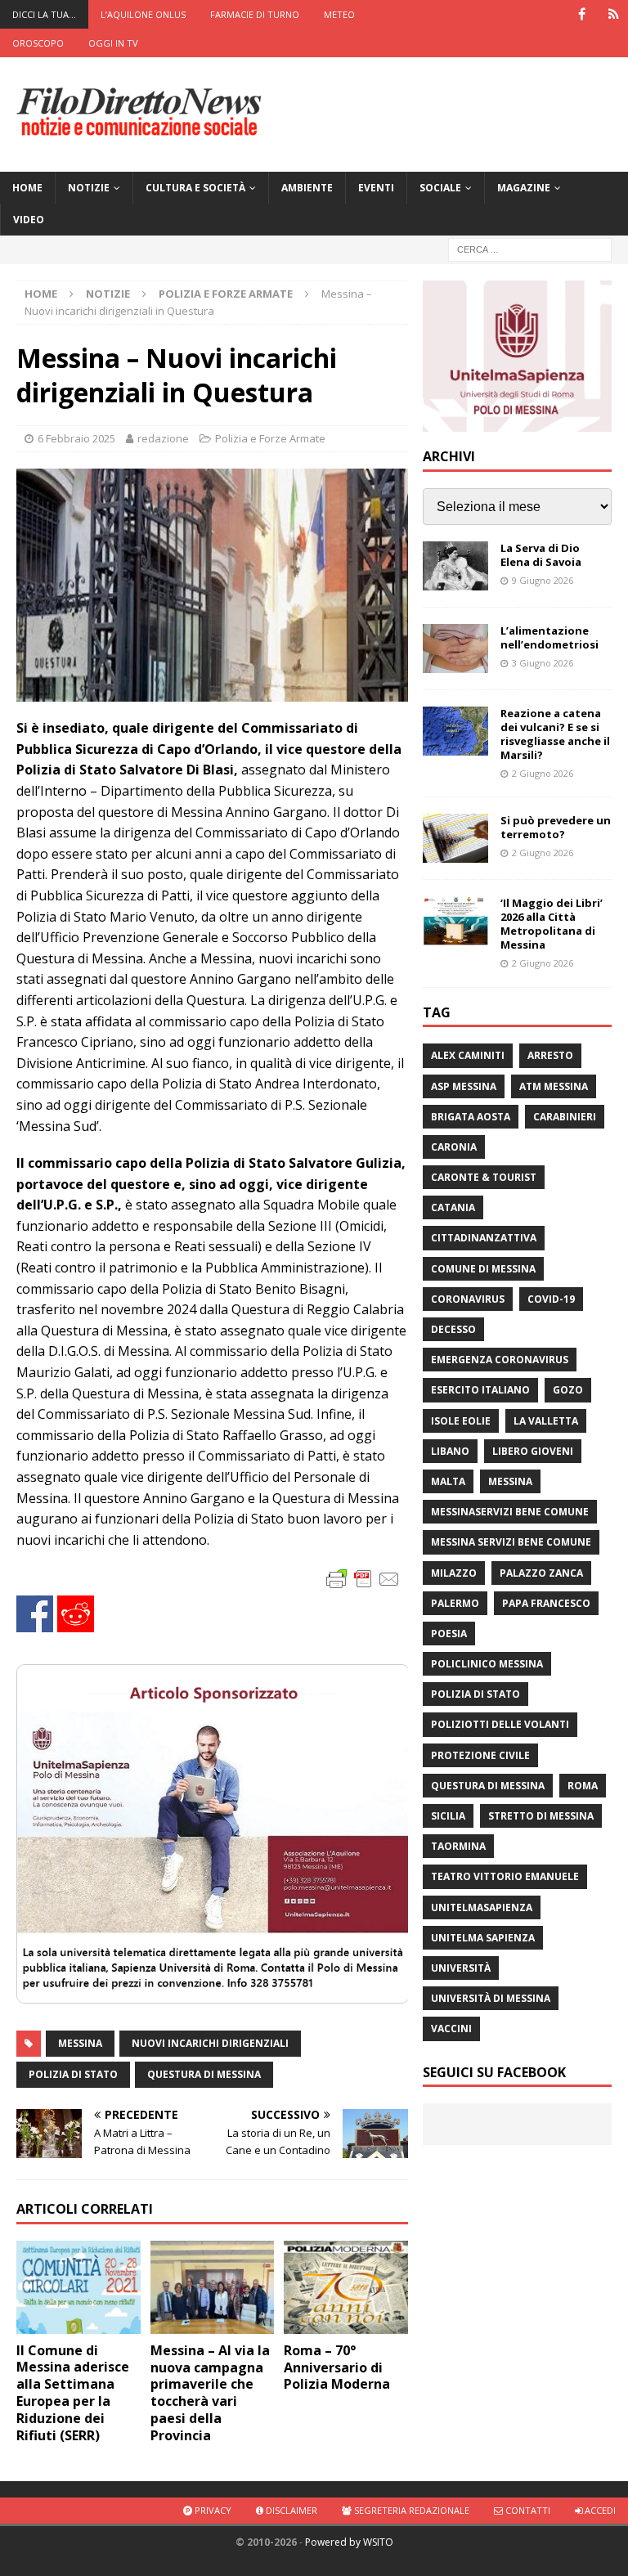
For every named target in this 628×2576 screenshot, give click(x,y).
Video (29, 220)
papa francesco (546, 1603)
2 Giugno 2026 (543, 773)
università (461, 1968)
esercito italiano (480, 1390)
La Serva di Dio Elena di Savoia (541, 555)
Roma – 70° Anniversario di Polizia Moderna (337, 2367)
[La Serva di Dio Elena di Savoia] (455, 566)
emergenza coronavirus (500, 1360)
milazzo (454, 1573)
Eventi (376, 188)
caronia (454, 1147)
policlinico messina (487, 1664)
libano (450, 1451)
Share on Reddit (76, 1614)
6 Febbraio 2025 (76, 438)
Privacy (212, 2510)
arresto (550, 1055)
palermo (455, 1603)
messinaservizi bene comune (510, 1512)
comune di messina (483, 1269)
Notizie (89, 188)
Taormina (458, 1846)
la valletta (546, 1421)
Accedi (599, 2510)
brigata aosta (471, 1117)
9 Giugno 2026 (543, 580)
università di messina (491, 1998)
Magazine (524, 188)
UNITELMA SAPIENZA (483, 1938)
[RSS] (614, 14)
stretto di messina (541, 1816)
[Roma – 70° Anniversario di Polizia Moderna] (346, 2287)
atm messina (554, 1086)
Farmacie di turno (255, 14)
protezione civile (480, 1755)
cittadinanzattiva (484, 1238)
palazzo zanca (541, 1573)
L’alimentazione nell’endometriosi (549, 637)
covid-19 (551, 1299)
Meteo (339, 14)
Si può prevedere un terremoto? (556, 827)
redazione (163, 438)
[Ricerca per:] (530, 249)
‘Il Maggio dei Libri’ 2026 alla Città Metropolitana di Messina (552, 924)
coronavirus (468, 1299)
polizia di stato (73, 2074)
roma (583, 1786)
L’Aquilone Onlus (143, 14)
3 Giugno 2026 (543, 663)
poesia (449, 1634)
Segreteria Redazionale (410, 2510)
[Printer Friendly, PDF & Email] (363, 1578)
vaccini (451, 2028)
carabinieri (565, 1117)
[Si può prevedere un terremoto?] (455, 838)
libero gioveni (533, 1451)
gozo (568, 1390)
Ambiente (307, 188)
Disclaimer (290, 2510)
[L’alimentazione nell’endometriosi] (455, 648)
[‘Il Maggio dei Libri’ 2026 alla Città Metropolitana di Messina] (455, 921)
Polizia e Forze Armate (270, 438)
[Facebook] (582, 14)
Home (27, 188)
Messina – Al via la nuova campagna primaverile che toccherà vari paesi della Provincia (210, 2393)
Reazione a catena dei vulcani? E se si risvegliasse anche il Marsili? (555, 734)
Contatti (527, 2510)
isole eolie (461, 1421)
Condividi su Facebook (35, 1614)
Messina (80, 2043)
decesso (453, 1329)
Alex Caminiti (468, 1055)
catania (453, 1207)
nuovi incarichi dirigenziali (210, 2043)
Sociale (440, 188)
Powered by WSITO (349, 2542)
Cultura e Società (195, 188)
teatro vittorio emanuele (505, 1876)
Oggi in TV (113, 43)
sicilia (448, 1816)
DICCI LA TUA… (44, 14)
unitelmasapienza (482, 1907)
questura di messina (204, 2074)
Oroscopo (38, 43)
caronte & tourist (484, 1177)
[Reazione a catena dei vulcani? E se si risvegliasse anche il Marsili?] (455, 731)
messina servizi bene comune (511, 1542)
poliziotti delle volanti (500, 1724)
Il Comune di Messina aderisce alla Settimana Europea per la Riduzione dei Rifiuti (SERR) (73, 2393)
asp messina (464, 1086)
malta (448, 1481)
